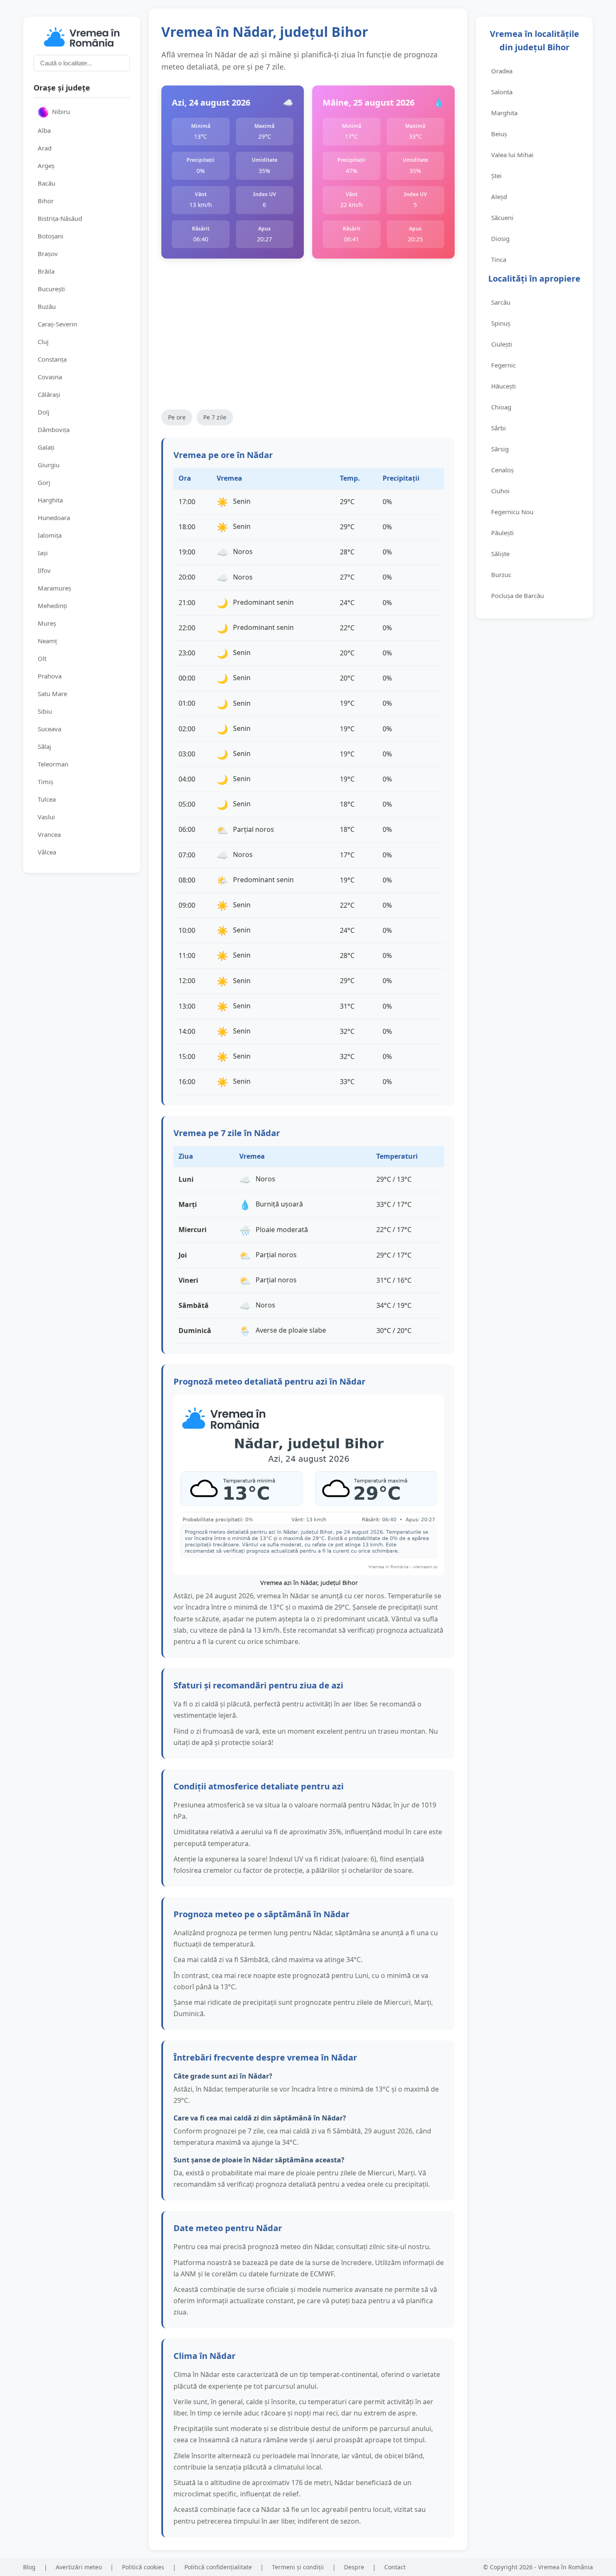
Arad (45, 148)
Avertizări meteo (79, 2567)
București (51, 289)
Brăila (46, 271)
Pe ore (177, 417)
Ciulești (502, 344)
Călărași (49, 394)
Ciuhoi (500, 491)
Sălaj (44, 746)
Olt (42, 658)
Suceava (49, 729)
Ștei (496, 176)
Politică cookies (143, 2567)
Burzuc (501, 575)
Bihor (46, 201)
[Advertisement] (308, 334)
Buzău (47, 306)
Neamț (47, 641)
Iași (43, 553)
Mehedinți (52, 606)
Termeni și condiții (298, 2567)
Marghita (504, 113)
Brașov (48, 254)
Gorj (44, 482)
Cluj (43, 342)
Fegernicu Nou (512, 512)
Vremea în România (566, 2567)
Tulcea (47, 799)
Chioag (501, 407)
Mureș (47, 623)
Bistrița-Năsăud (60, 218)
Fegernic (503, 365)
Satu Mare (52, 694)
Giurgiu (49, 465)
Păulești (502, 533)
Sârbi (498, 428)
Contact (395, 2567)
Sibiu (45, 711)
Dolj (44, 412)
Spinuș (501, 323)
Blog (29, 2567)
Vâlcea (47, 852)
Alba (44, 130)
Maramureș (54, 588)
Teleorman (53, 764)
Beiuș (499, 134)
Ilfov (44, 570)
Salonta (502, 92)
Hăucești (503, 386)
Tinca (499, 259)
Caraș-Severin (57, 324)
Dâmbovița (54, 430)
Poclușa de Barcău (518, 595)
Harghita (50, 500)
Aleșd (499, 197)
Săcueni (502, 217)
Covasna (50, 377)
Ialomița (50, 535)
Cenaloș (502, 470)
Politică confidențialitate (218, 2567)
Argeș (46, 166)
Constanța (52, 359)
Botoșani (50, 236)
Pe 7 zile (215, 417)
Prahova (50, 676)
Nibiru (61, 111)
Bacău (47, 183)
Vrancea (49, 834)
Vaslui (46, 817)
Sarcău (501, 302)
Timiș (45, 782)
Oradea (502, 71)
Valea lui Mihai (512, 155)
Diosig (500, 238)
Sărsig (500, 449)
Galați (46, 447)
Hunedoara (54, 518)
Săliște (500, 554)
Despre (354, 2567)
